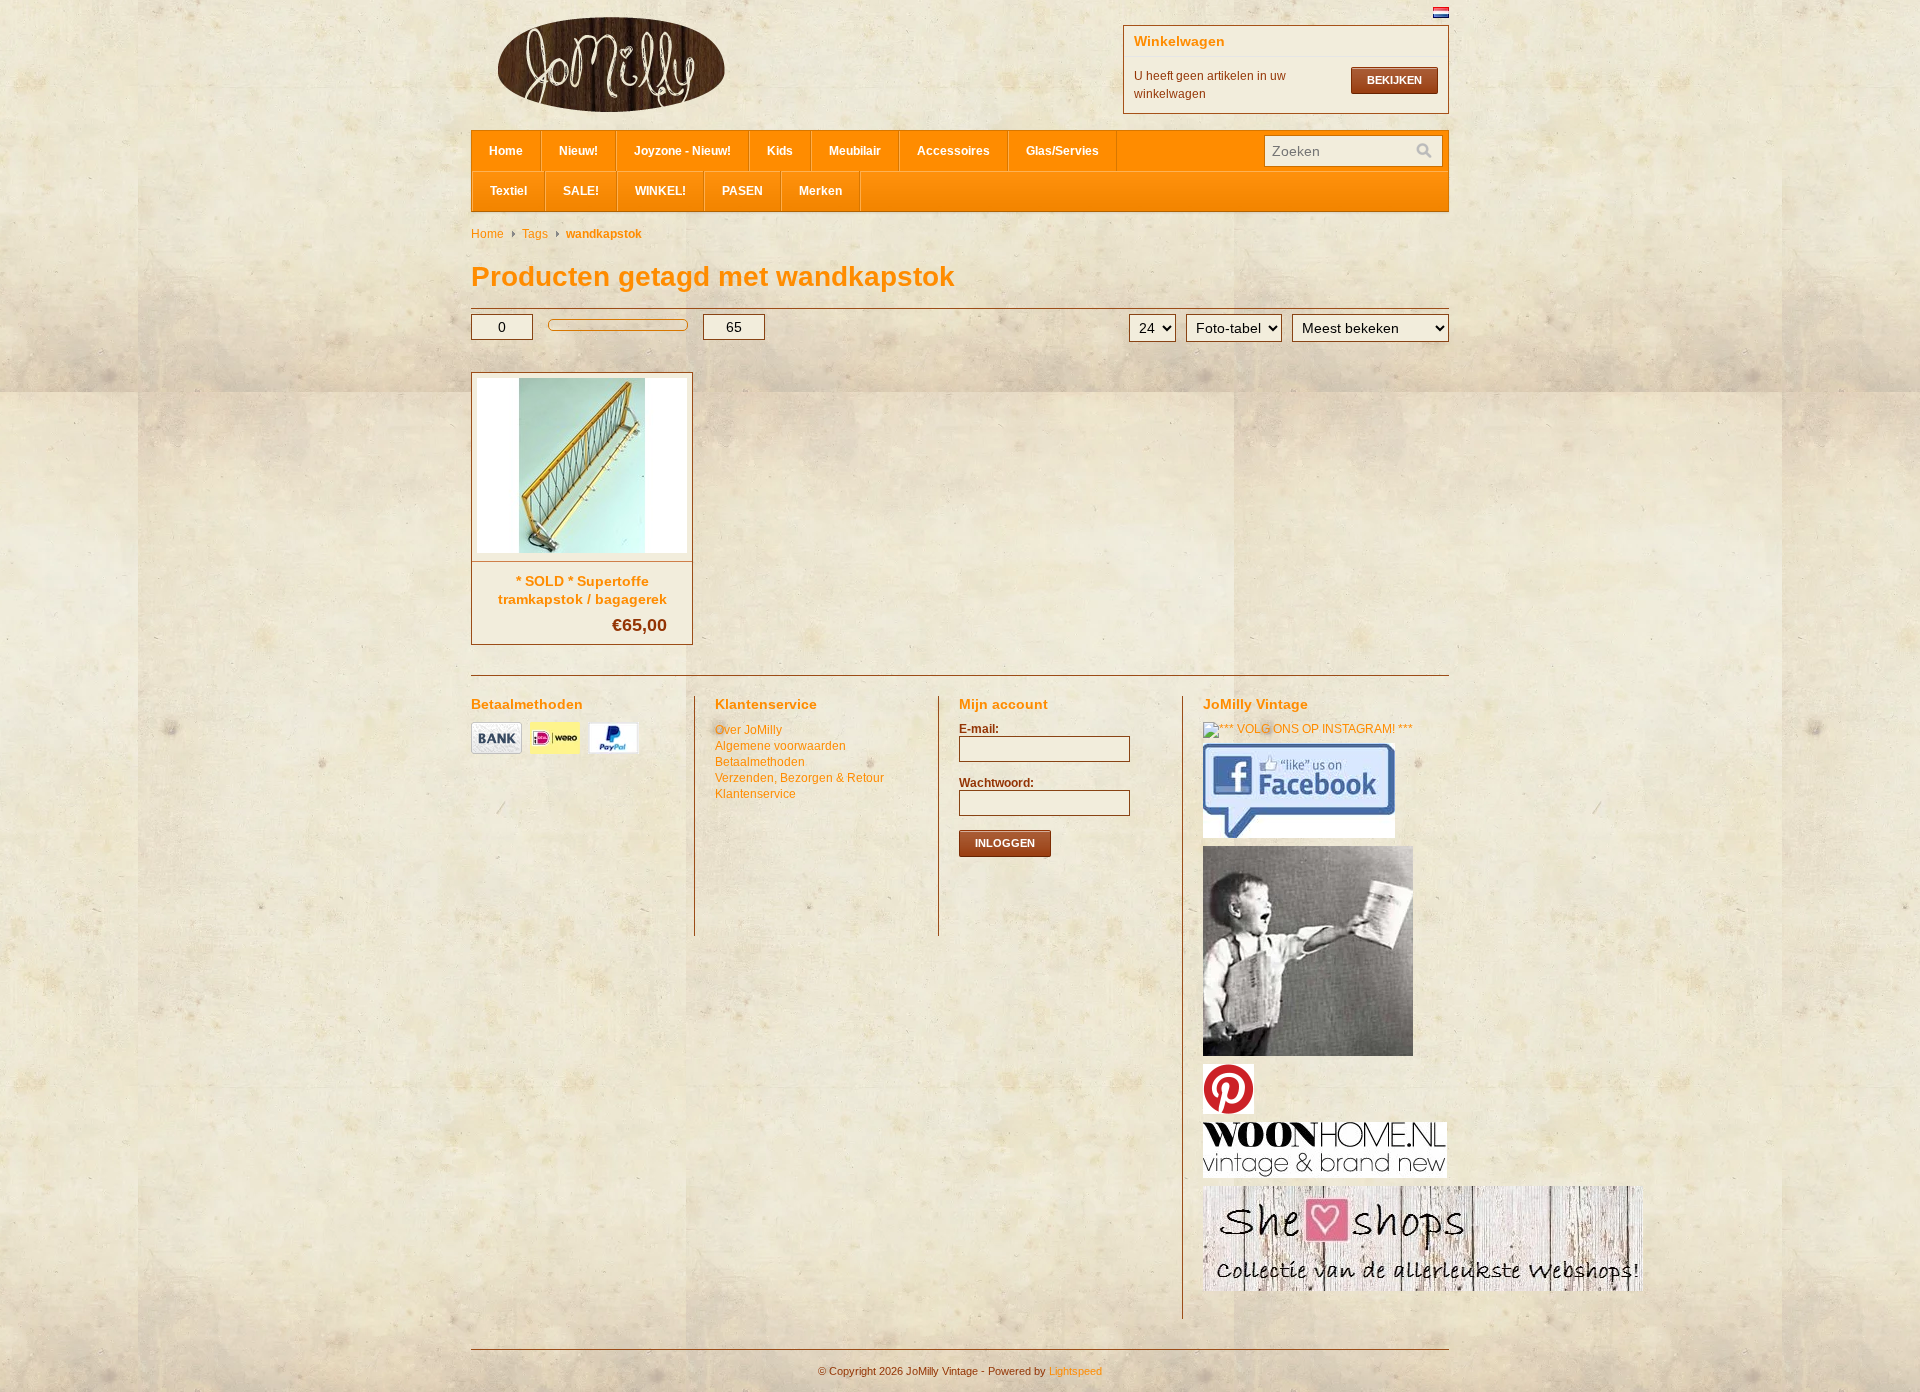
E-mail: (979, 729)
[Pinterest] (1231, 1115)
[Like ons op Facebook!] (1301, 839)
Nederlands (1441, 12)
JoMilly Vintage (671, 65)
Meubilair (855, 151)
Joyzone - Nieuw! (682, 151)
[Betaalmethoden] (499, 755)
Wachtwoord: (996, 783)
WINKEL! (660, 191)
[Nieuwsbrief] (1310, 1057)
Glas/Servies (1062, 151)
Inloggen (1005, 843)
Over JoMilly (748, 730)
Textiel (508, 191)
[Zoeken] (1424, 151)
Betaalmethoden (760, 762)
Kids (780, 151)
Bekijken (1394, 80)
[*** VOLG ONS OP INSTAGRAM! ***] (1310, 729)
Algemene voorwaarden (780, 746)
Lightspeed (1075, 1371)
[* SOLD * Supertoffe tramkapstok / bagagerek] (582, 554)
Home (506, 151)
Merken (820, 191)
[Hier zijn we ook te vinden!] (1327, 1179)
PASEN (742, 191)
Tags (535, 234)
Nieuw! (578, 151)
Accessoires (953, 151)
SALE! (581, 191)
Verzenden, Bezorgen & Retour (799, 778)
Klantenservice (755, 794)
